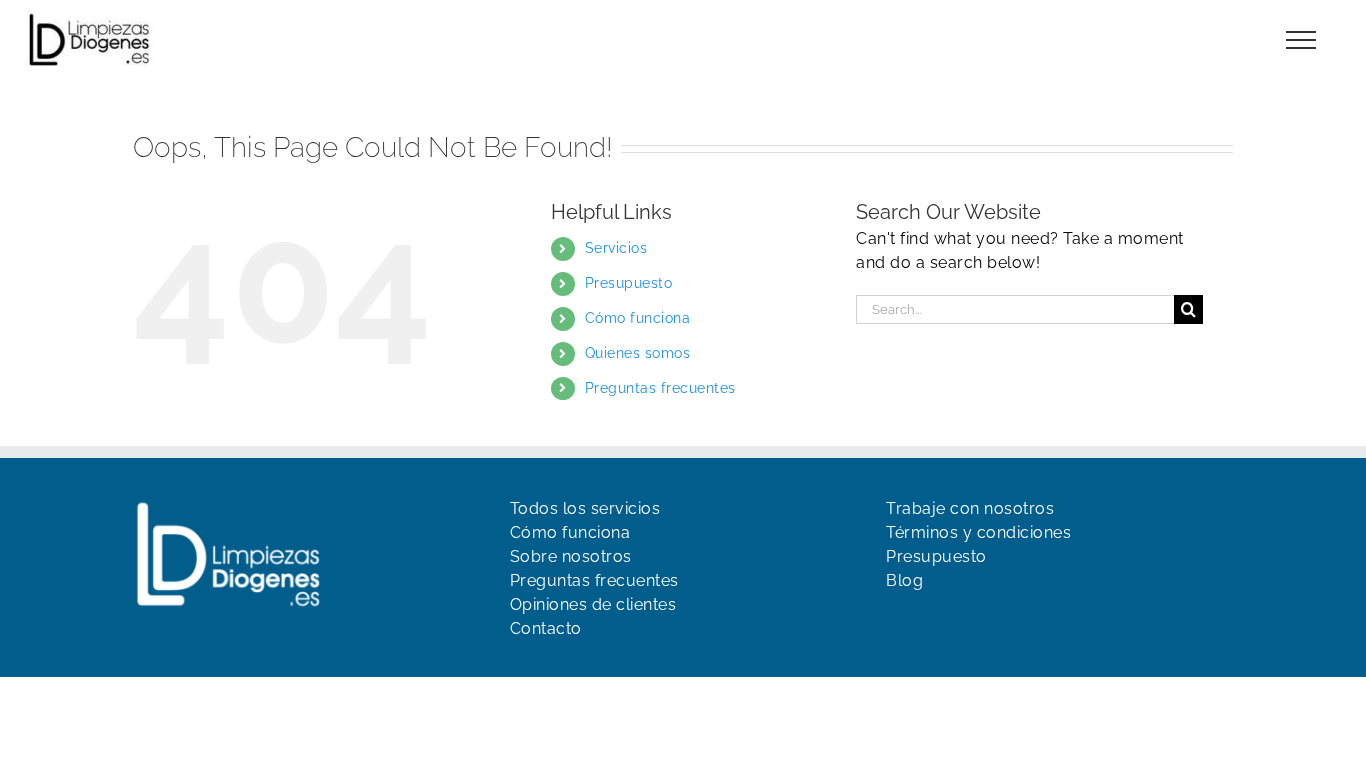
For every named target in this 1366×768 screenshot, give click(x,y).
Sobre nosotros (571, 556)
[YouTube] (931, 621)
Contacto (546, 628)
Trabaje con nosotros (970, 508)
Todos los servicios (585, 508)
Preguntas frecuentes (660, 388)
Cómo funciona (638, 318)
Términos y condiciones (978, 532)
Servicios (616, 248)
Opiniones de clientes (593, 604)
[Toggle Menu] (1301, 40)
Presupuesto (629, 283)
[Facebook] (896, 621)
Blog (904, 580)
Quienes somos (638, 353)
